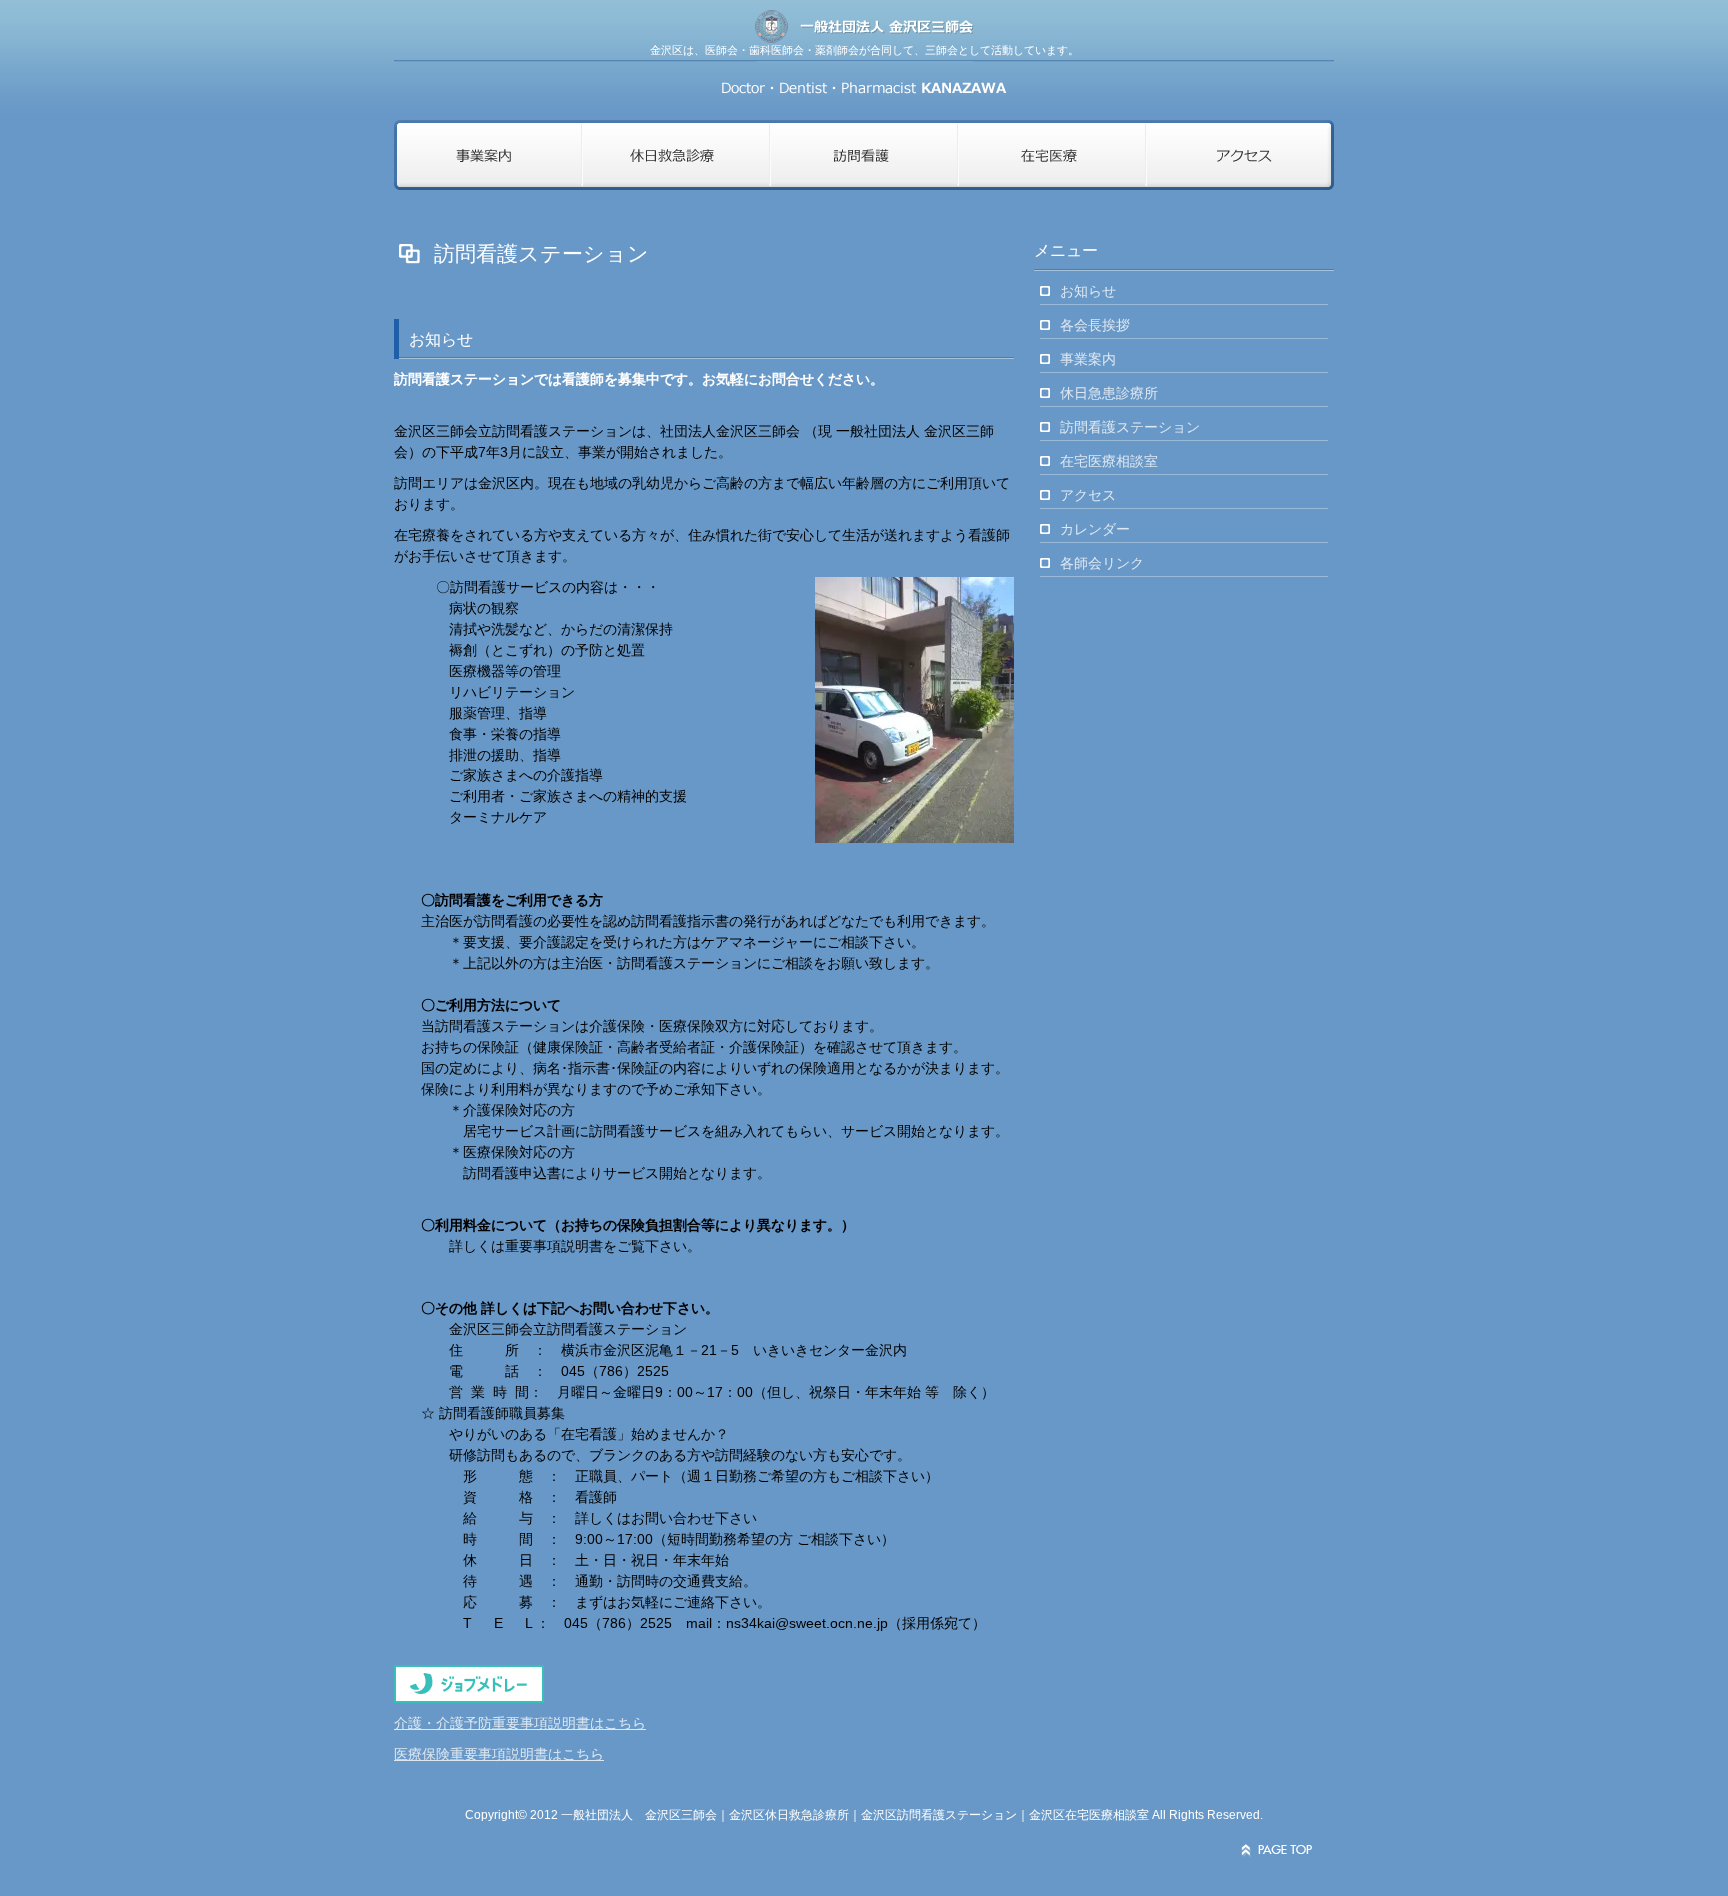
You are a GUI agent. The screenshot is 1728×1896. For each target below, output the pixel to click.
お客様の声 (1052, 155)
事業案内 (1088, 359)
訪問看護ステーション (1130, 427)
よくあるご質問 (864, 155)
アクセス (1088, 495)
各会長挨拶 (1095, 325)
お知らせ (1088, 291)
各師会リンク (1102, 563)
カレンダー (1095, 529)
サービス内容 (676, 155)
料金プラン (488, 155)
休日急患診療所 (1109, 393)
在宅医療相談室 (1109, 461)
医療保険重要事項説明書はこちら (499, 1754)
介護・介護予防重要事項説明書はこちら (520, 1723)
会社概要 (1240, 155)
